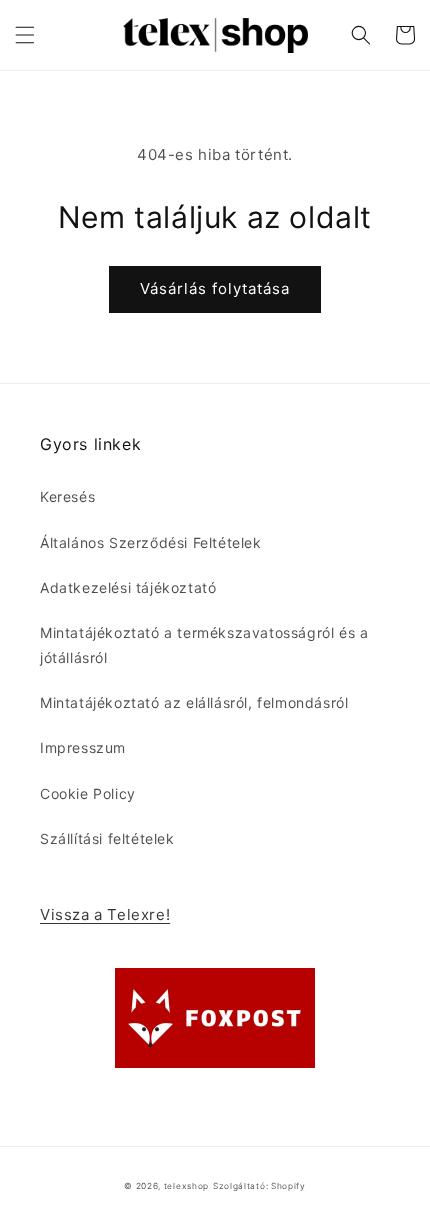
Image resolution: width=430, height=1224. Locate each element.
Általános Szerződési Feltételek (151, 542)
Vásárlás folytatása (215, 288)
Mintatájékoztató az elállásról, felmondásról (194, 702)
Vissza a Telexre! (105, 914)
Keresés (67, 496)
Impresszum (83, 747)
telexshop (186, 1186)
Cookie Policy (88, 793)
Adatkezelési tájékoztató (128, 587)
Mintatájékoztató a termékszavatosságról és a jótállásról (204, 645)
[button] (25, 35)
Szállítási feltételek (107, 838)
